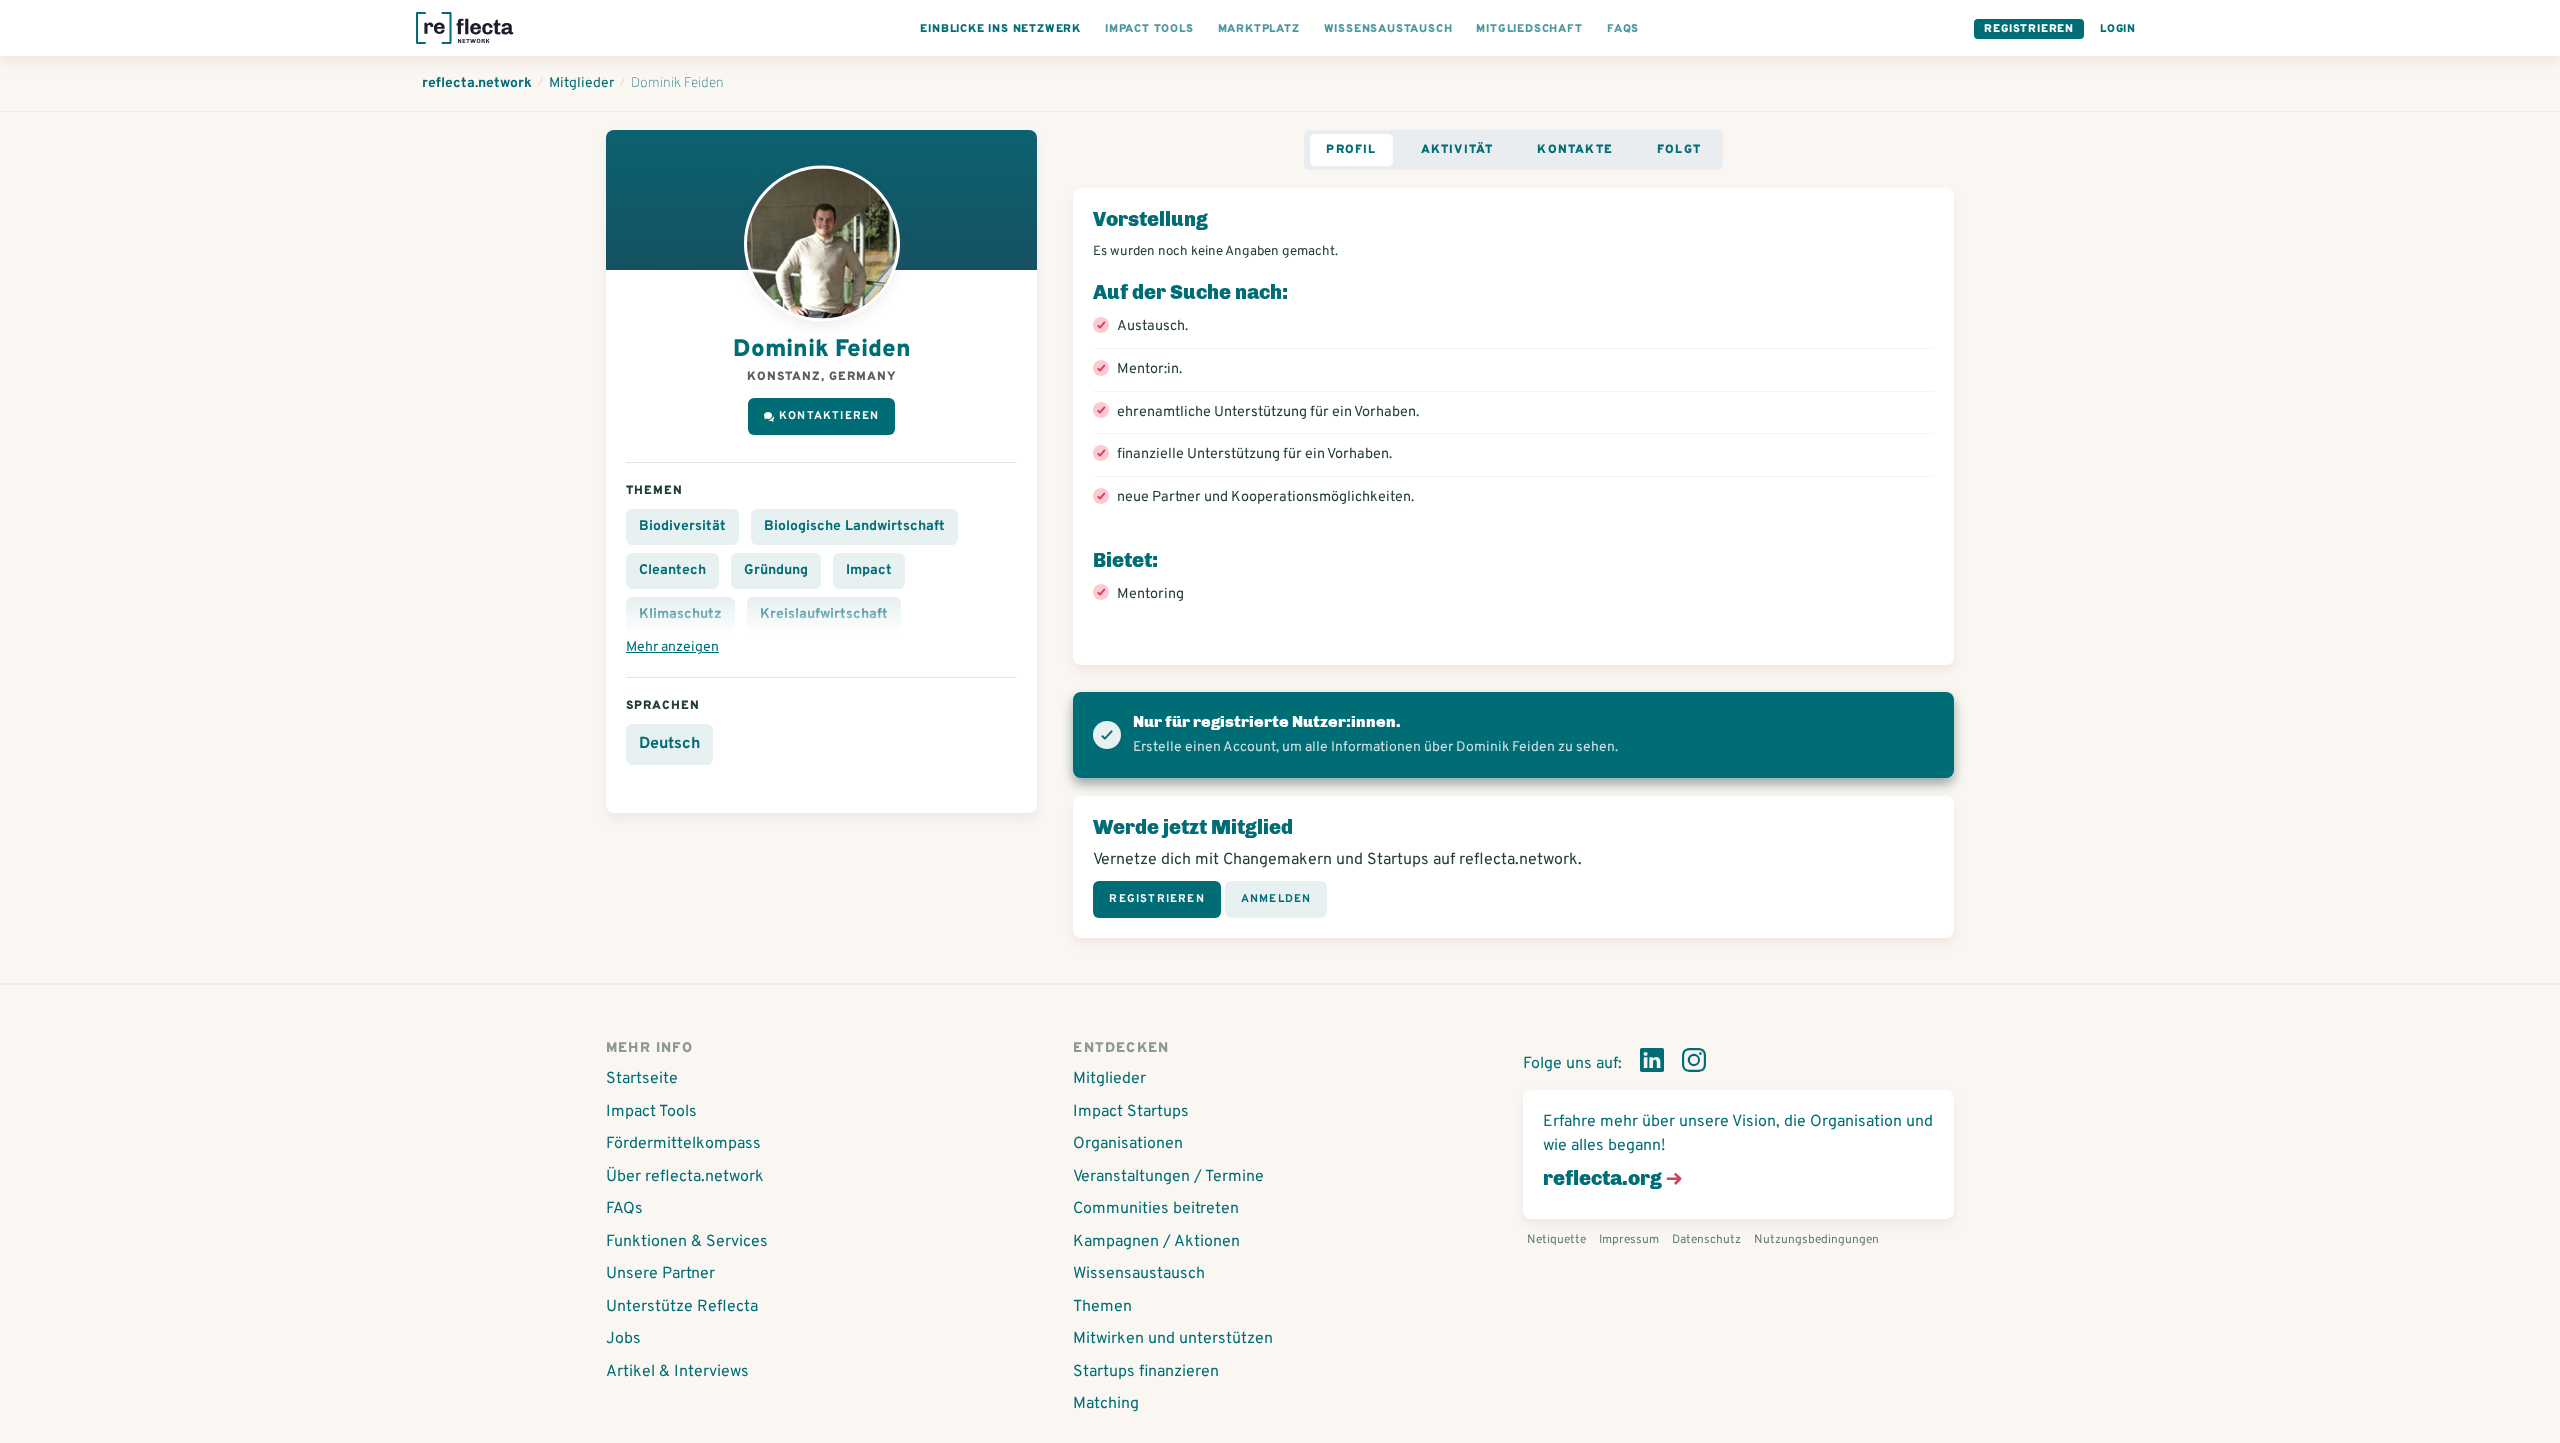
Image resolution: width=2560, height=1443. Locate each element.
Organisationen (1128, 1144)
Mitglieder (1109, 1079)
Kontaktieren (829, 416)
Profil (1351, 150)
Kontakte (1575, 150)
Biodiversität (682, 526)
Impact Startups (1131, 1112)
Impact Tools (651, 1112)
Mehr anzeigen (672, 647)
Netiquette (1556, 1240)
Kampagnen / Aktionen (1156, 1242)
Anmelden (1276, 899)
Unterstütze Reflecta (682, 1307)
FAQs (624, 1209)
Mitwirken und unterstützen (1173, 1339)
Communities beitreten (1156, 1209)
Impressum (1629, 1240)
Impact (869, 570)
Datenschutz (1706, 1240)
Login (2118, 29)
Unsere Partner (660, 1274)
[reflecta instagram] (1694, 1064)
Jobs (623, 1339)
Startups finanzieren (1146, 1372)
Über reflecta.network (685, 1177)
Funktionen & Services (687, 1242)
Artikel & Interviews (677, 1372)
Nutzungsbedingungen (1816, 1240)
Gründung (776, 570)
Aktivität (1457, 150)
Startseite (642, 1079)
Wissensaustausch (1139, 1274)
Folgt (1679, 150)
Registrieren (2029, 29)
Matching (1106, 1404)
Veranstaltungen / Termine (1168, 1177)
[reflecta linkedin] (1652, 1064)
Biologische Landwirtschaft (854, 526)
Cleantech (672, 570)
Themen (1102, 1307)
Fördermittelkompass (683, 1144)
